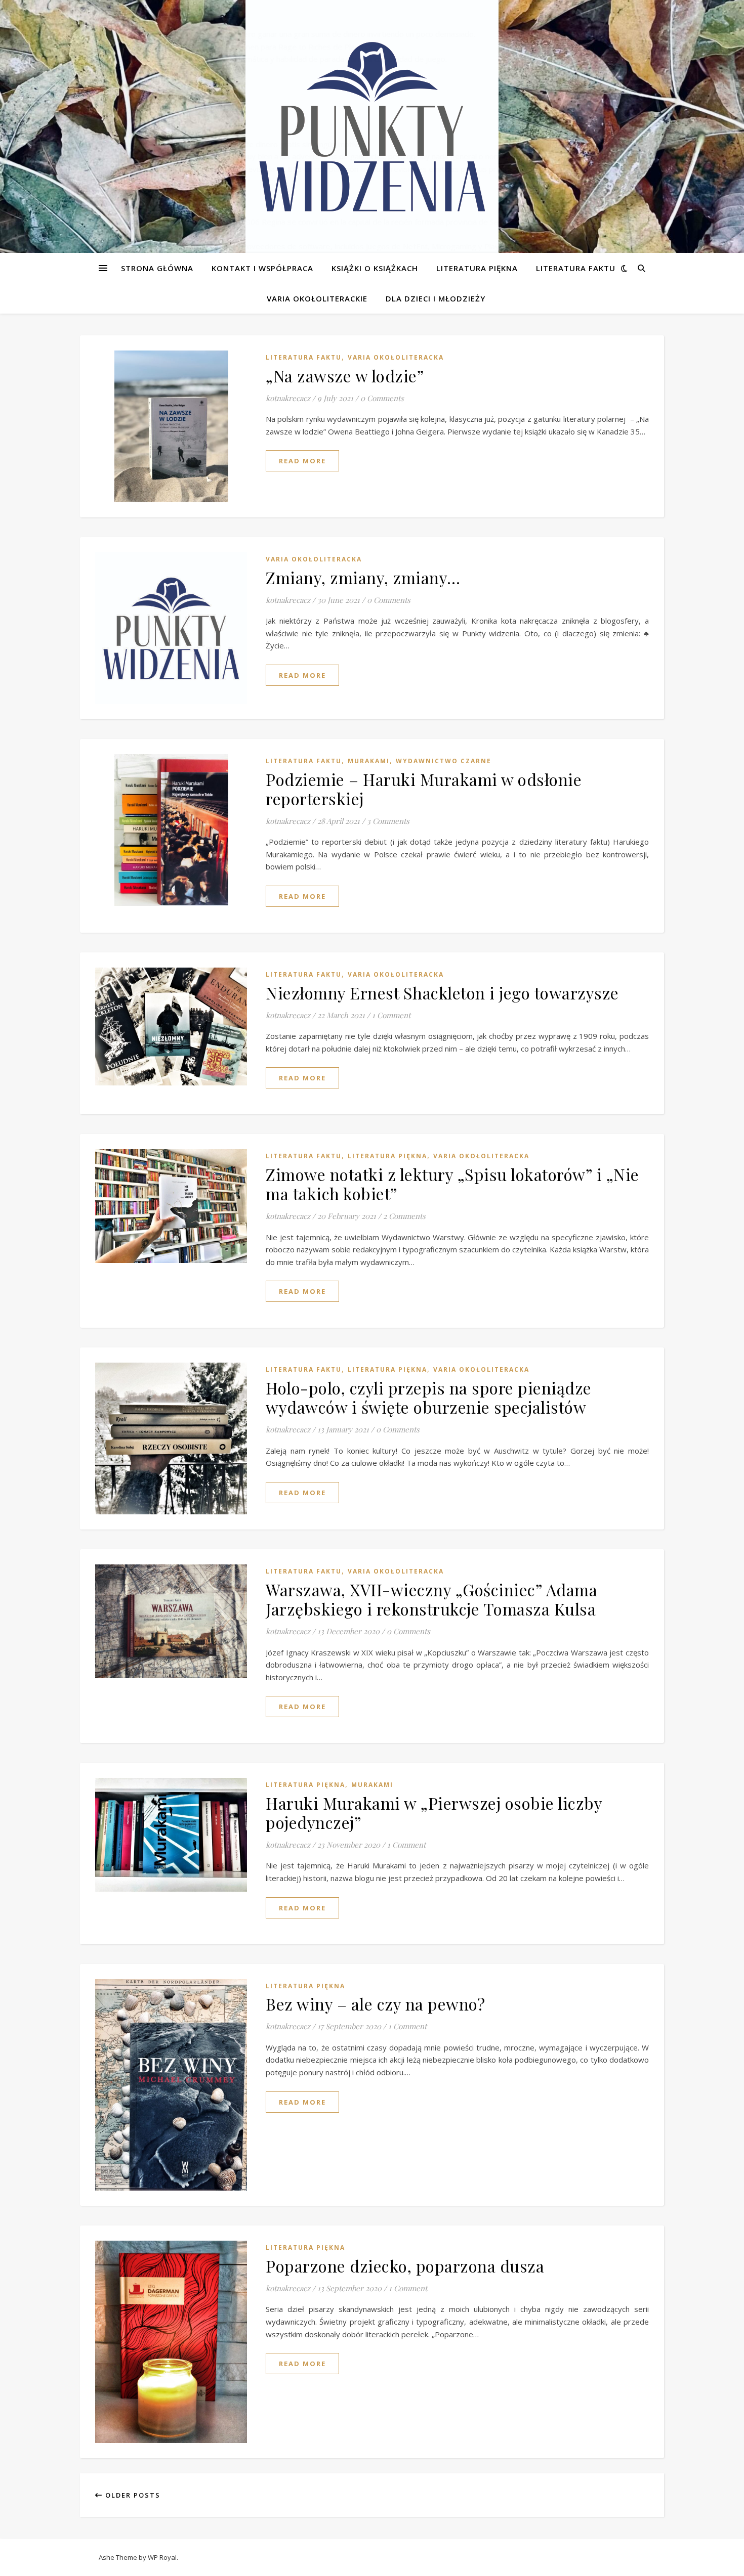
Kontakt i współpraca (262, 268)
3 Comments (388, 821)
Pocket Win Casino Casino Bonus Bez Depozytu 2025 (92, 209)
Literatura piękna (477, 268)
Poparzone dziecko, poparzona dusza (405, 2266)
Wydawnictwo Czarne (444, 761)
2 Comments (404, 1216)
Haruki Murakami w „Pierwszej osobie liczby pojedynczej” (434, 1813)
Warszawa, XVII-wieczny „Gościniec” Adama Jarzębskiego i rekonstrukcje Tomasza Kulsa (431, 1599)
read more (302, 461)
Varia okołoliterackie (317, 298)
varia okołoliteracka (396, 357)
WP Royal (162, 2557)
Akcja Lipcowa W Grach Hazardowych (65, 47)
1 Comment (391, 1015)
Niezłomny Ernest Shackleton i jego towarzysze (442, 993)
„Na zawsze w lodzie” (345, 376)
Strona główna (157, 268)
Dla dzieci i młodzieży (436, 298)
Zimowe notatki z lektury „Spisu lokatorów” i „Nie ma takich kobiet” (452, 1184)
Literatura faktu (576, 268)
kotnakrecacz (288, 398)
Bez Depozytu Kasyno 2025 (52, 132)
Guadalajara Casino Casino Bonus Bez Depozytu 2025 (93, 34)
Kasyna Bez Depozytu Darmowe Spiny (72, 107)
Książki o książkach (375, 268)
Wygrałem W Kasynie (37, 59)
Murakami (369, 761)
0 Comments (382, 398)
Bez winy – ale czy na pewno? (375, 2004)
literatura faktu (304, 357)
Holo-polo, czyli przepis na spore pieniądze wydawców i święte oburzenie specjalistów (429, 1397)
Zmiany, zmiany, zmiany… (363, 577)
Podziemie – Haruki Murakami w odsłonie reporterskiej (424, 789)
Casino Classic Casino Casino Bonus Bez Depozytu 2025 (97, 234)
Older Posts (132, 2495)
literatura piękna (387, 1156)
